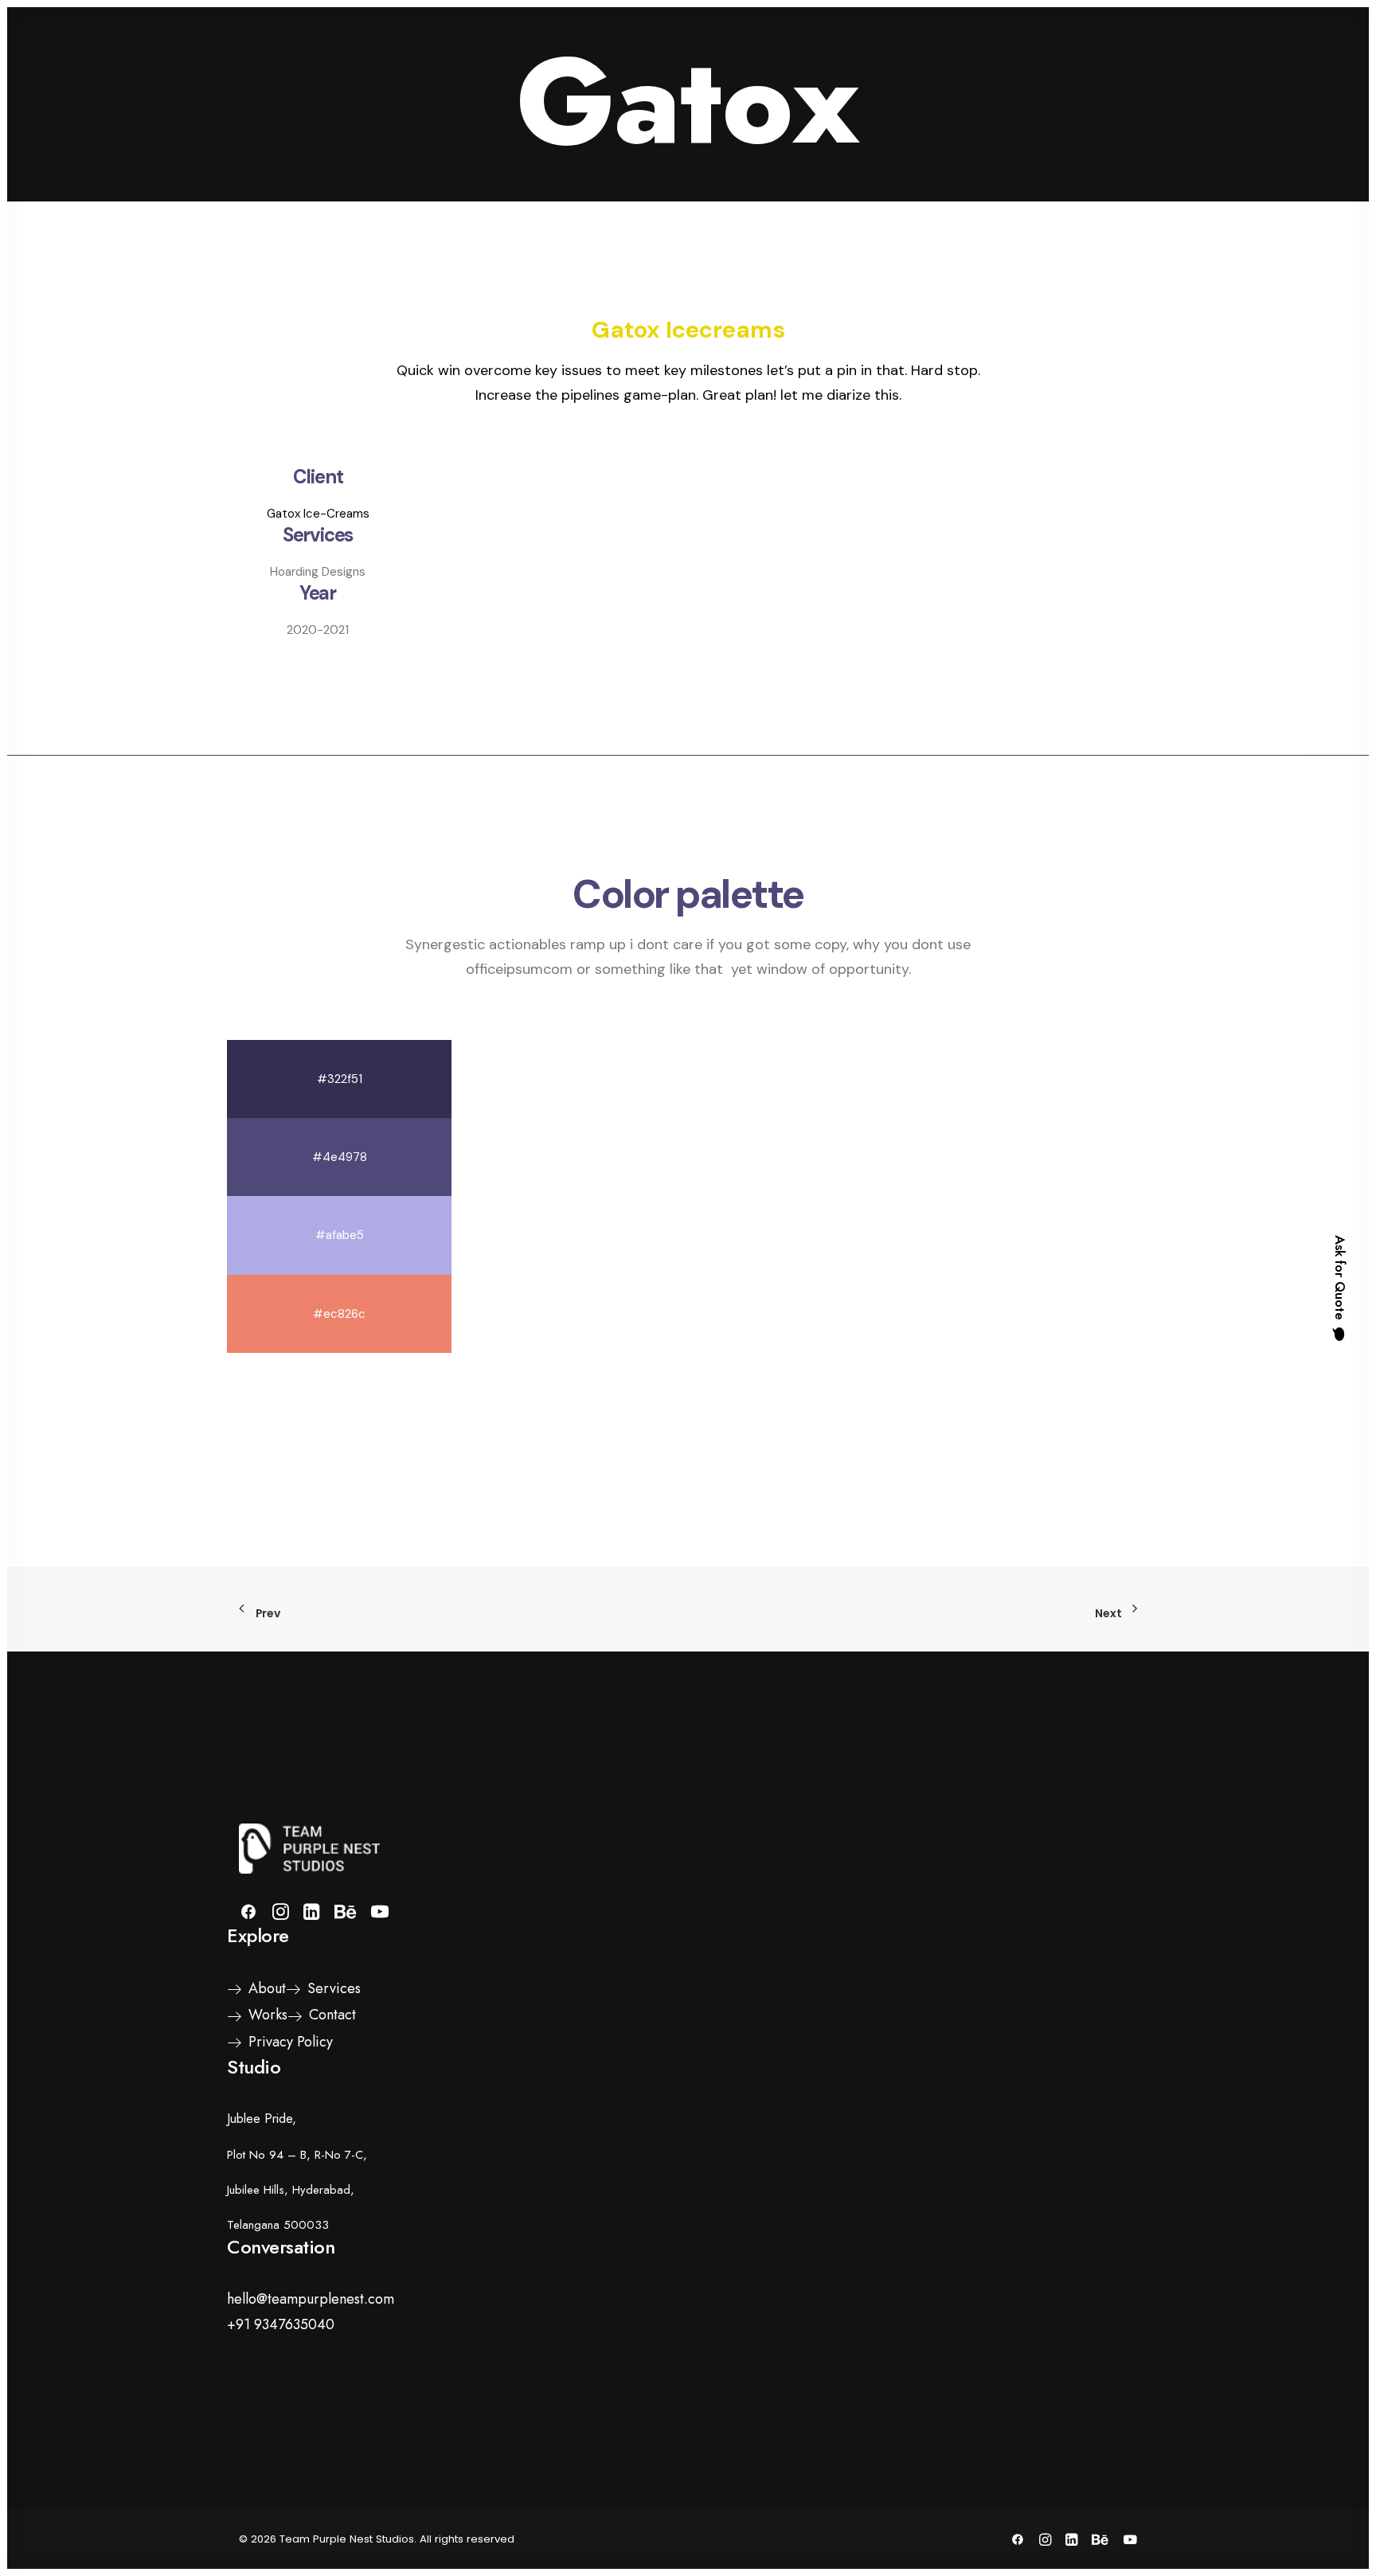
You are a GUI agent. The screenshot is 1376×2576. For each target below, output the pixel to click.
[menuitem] (557, 49)
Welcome (557, 50)
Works (747, 50)
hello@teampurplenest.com (311, 2299)
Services (684, 50)
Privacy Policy (291, 2042)
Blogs (868, 50)
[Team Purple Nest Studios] (86, 49)
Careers (808, 50)
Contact (929, 50)
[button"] (248, 1915)
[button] (1228, 49)
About (622, 50)
